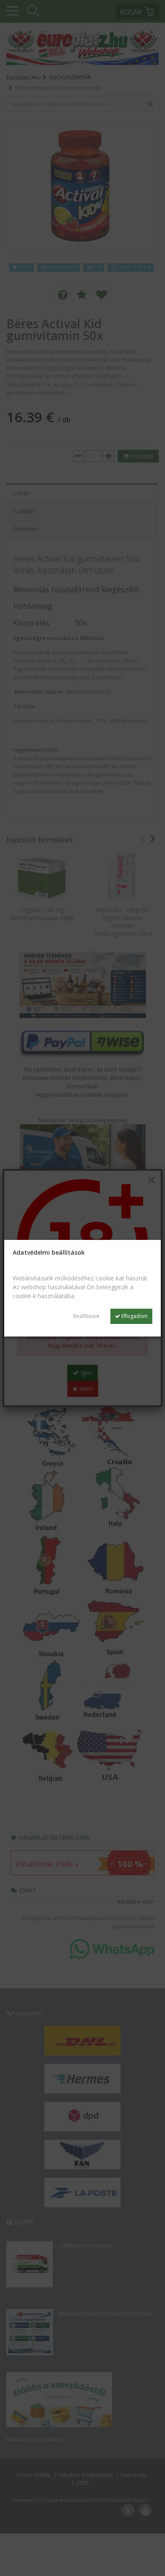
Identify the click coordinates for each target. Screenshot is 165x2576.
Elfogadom (134, 1316)
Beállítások (86, 1316)
